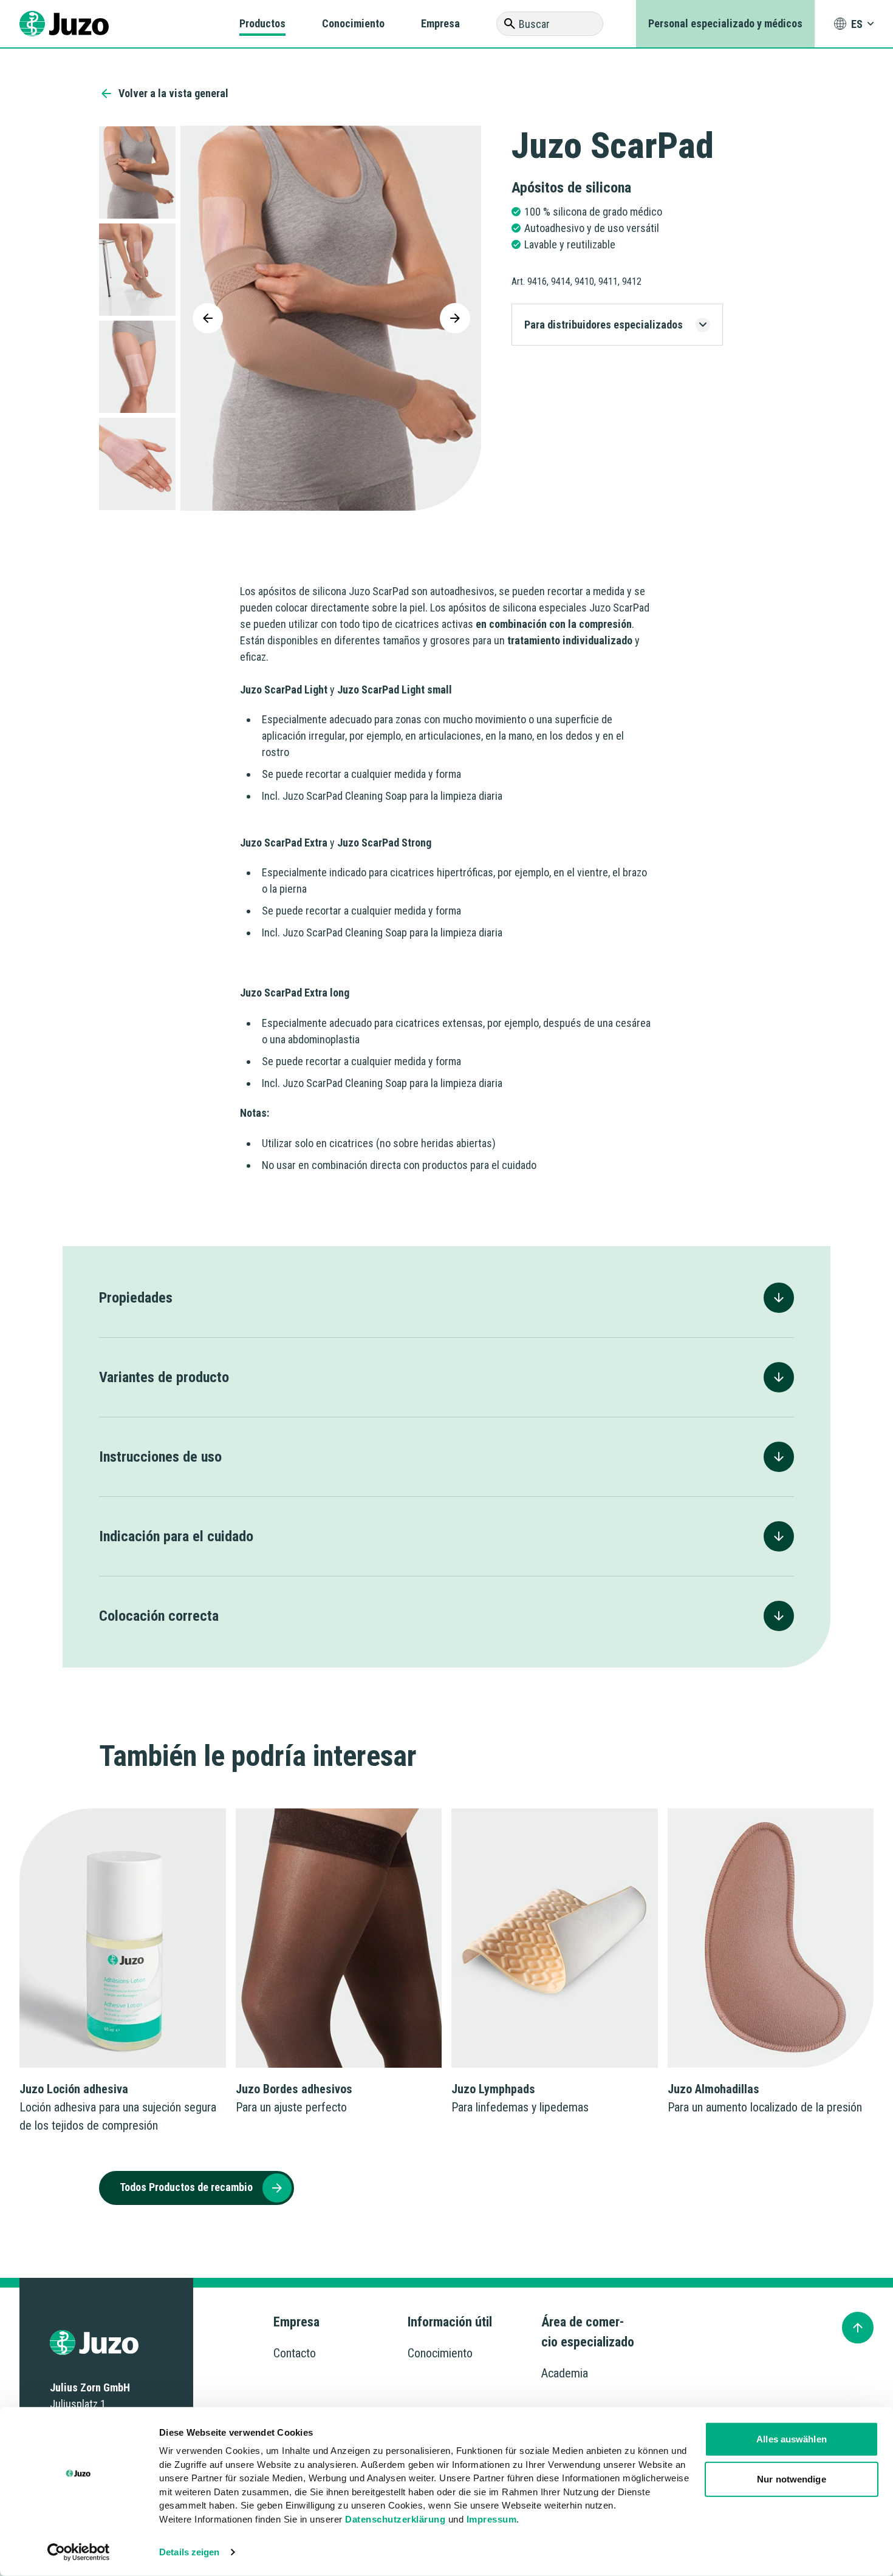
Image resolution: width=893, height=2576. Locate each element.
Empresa (440, 23)
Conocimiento (353, 23)
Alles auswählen (792, 2439)
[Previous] (208, 318)
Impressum (492, 2519)
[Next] (455, 318)
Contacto (295, 2353)
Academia (565, 2373)
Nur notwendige (791, 2479)
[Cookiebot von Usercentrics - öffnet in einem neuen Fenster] (79, 2552)
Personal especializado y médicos (725, 23)
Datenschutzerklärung (395, 2519)
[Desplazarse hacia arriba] (858, 2328)
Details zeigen (189, 2552)
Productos (262, 23)
